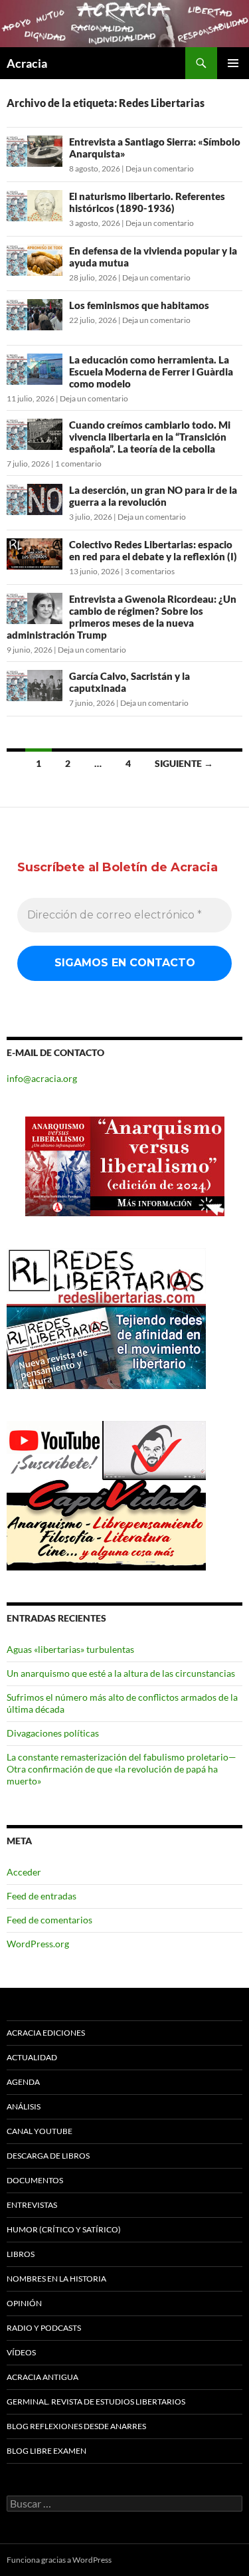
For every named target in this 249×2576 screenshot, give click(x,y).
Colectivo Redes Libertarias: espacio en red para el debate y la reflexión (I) (153, 550)
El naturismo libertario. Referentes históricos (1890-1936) (147, 202)
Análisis (24, 2106)
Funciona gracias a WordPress (59, 2560)
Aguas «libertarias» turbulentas (70, 1649)
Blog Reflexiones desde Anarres (76, 2426)
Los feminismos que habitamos (139, 305)
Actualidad (32, 2057)
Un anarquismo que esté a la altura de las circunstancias (121, 1673)
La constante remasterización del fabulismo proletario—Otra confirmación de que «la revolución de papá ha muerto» (122, 1769)
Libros (21, 2254)
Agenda (23, 2082)
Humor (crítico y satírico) (64, 2229)
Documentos (35, 2180)
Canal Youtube (40, 2131)
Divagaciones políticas (53, 1733)
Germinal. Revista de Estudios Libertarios (96, 2402)
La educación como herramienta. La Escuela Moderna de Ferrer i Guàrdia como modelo (151, 372)
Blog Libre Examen (46, 2451)
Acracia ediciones (46, 2033)
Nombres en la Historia (56, 2279)
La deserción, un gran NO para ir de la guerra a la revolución (153, 496)
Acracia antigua (42, 2377)
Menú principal (233, 63)
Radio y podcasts (44, 2328)
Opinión (24, 2303)
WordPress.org (38, 1944)
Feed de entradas (41, 1896)
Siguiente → (184, 763)
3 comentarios (150, 571)
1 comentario (78, 464)
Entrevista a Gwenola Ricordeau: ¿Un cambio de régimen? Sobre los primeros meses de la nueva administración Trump (122, 617)
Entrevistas (32, 2205)
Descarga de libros (48, 2156)
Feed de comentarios (49, 1920)
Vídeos (21, 2352)
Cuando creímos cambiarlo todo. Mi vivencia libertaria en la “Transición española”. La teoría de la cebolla (150, 437)
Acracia (27, 63)
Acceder (24, 1872)
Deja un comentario (160, 168)
